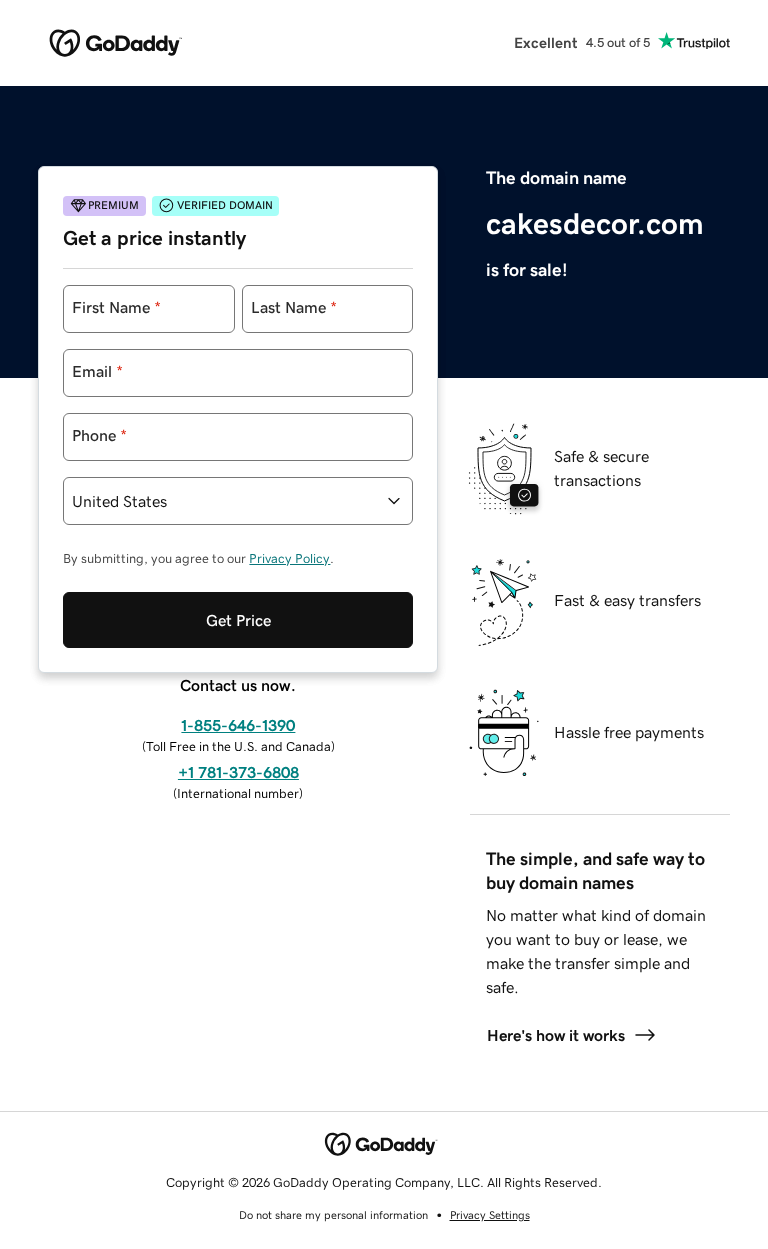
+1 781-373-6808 (238, 772)
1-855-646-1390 (238, 725)
